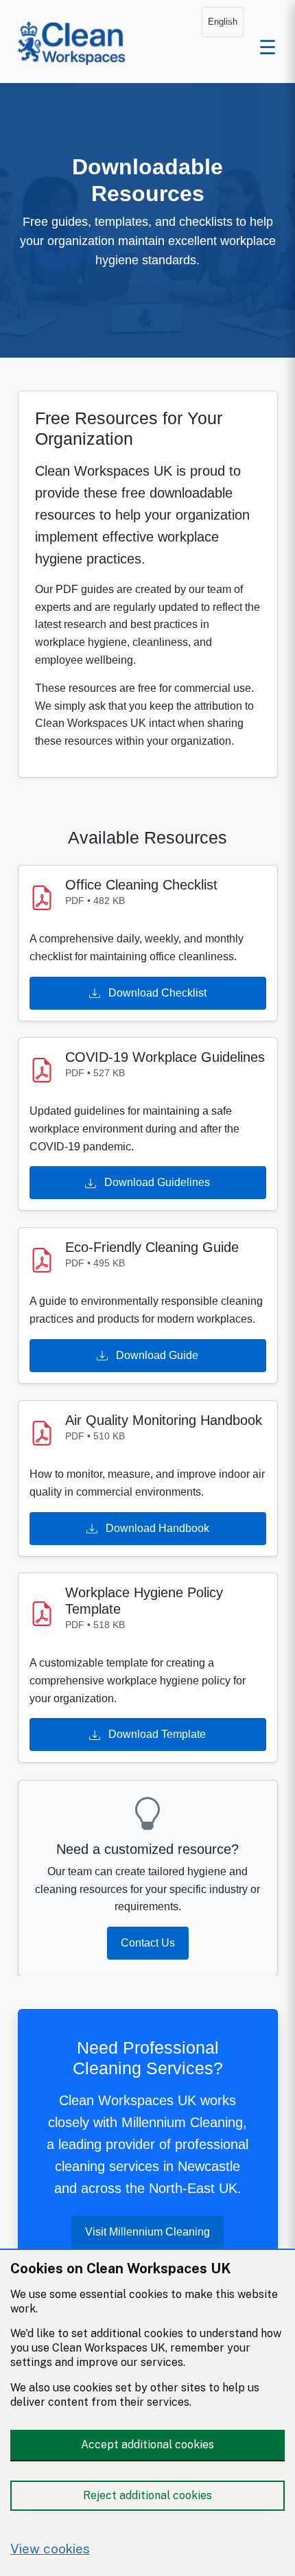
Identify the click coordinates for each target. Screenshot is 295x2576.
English (223, 22)
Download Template (156, 1735)
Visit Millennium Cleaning (147, 2232)
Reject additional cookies (147, 2495)
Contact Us (148, 1942)
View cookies (50, 2549)
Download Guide (156, 1355)
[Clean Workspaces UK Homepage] (72, 41)
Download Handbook (156, 1528)
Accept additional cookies (147, 2445)
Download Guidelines (156, 1182)
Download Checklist (156, 992)
